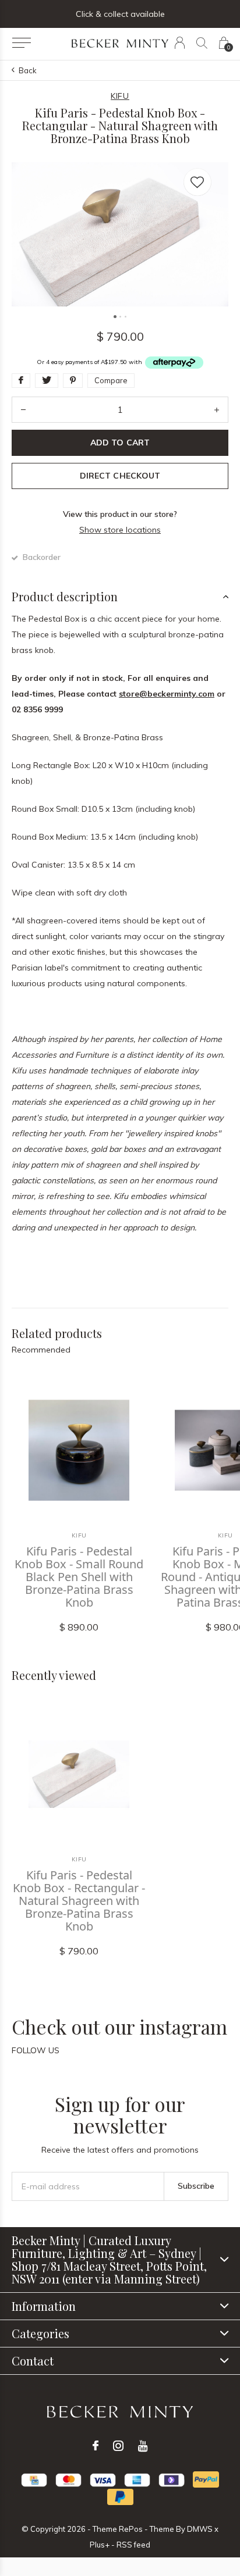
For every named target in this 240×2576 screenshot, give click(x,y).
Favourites (197, 182)
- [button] (23, 410)
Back (28, 70)
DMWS (200, 2529)
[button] (21, 43)
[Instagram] (118, 2446)
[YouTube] (143, 2446)
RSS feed (133, 2545)
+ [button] (217, 410)
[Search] (202, 43)
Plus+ (100, 2545)
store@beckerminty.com (167, 694)
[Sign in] (180, 43)
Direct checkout (120, 476)
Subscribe (196, 2186)
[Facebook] (96, 2446)
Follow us (36, 2050)
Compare (111, 380)
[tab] (120, 597)
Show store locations (120, 530)
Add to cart (120, 443)
